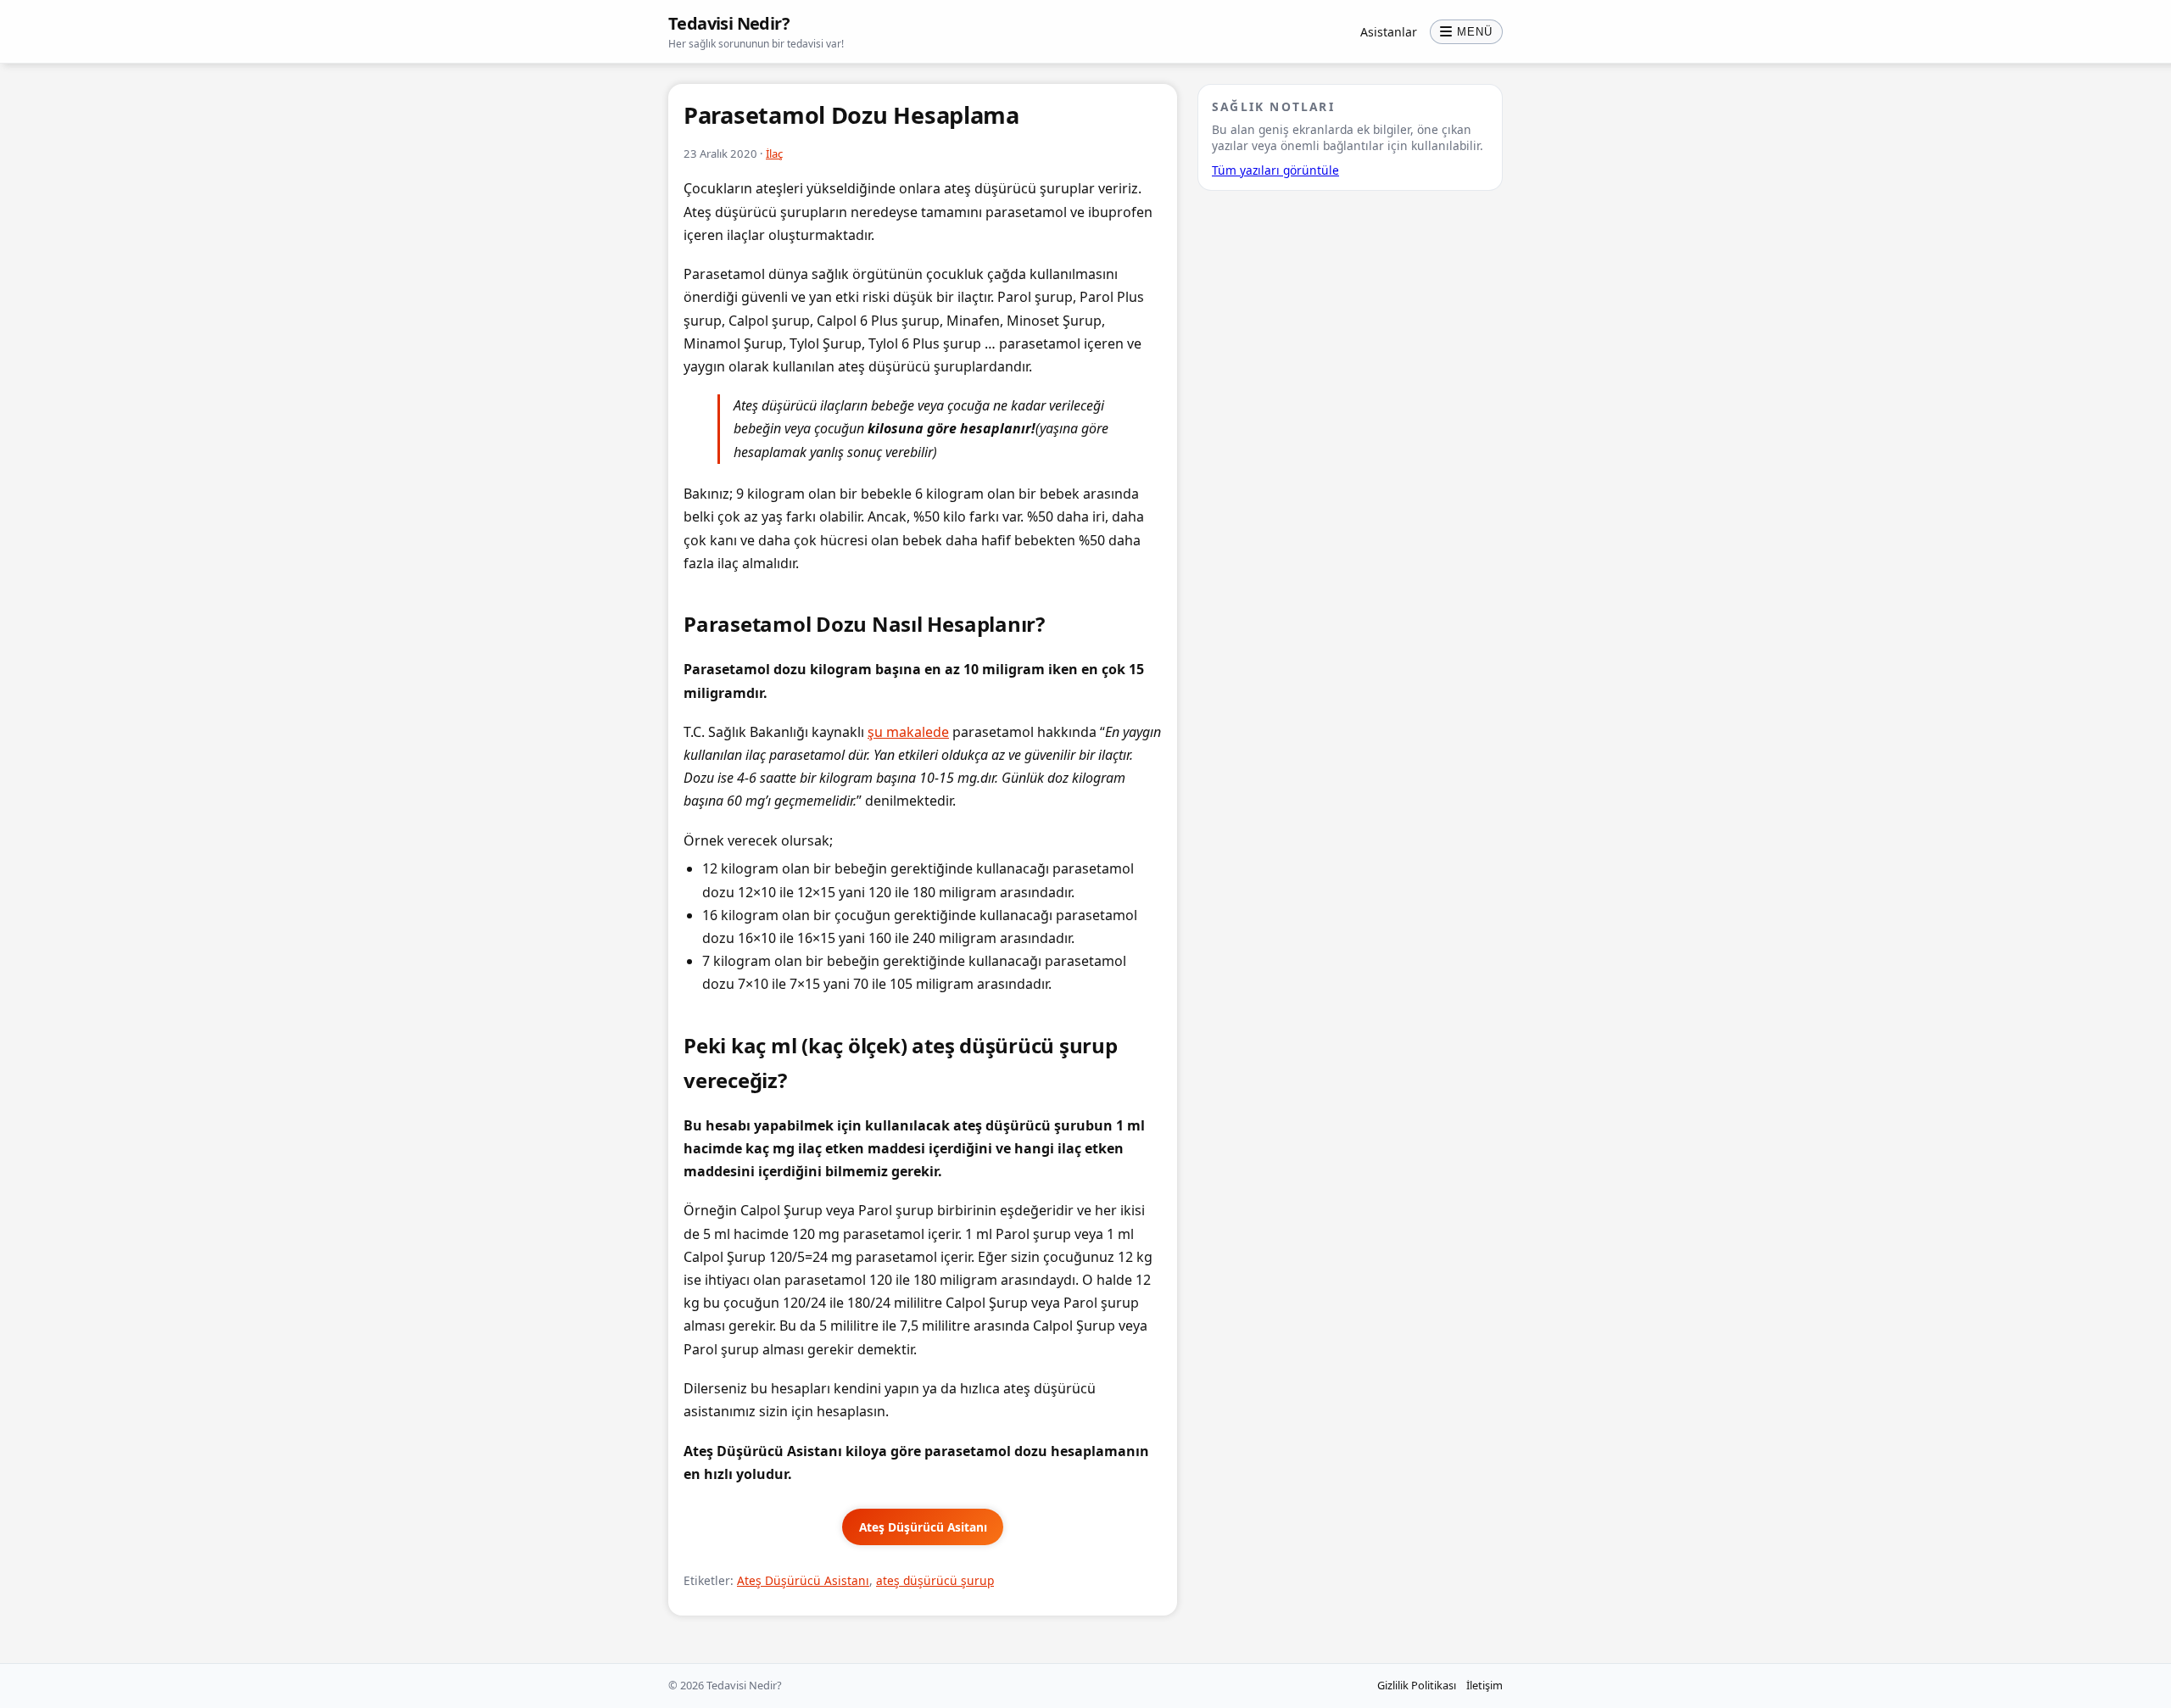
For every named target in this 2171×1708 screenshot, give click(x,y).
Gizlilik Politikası (1417, 1685)
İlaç (774, 153)
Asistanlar (1389, 32)
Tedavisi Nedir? (729, 23)
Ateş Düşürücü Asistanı (803, 1580)
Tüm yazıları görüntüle (1275, 170)
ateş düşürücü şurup (935, 1580)
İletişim (1485, 1685)
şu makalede (908, 732)
